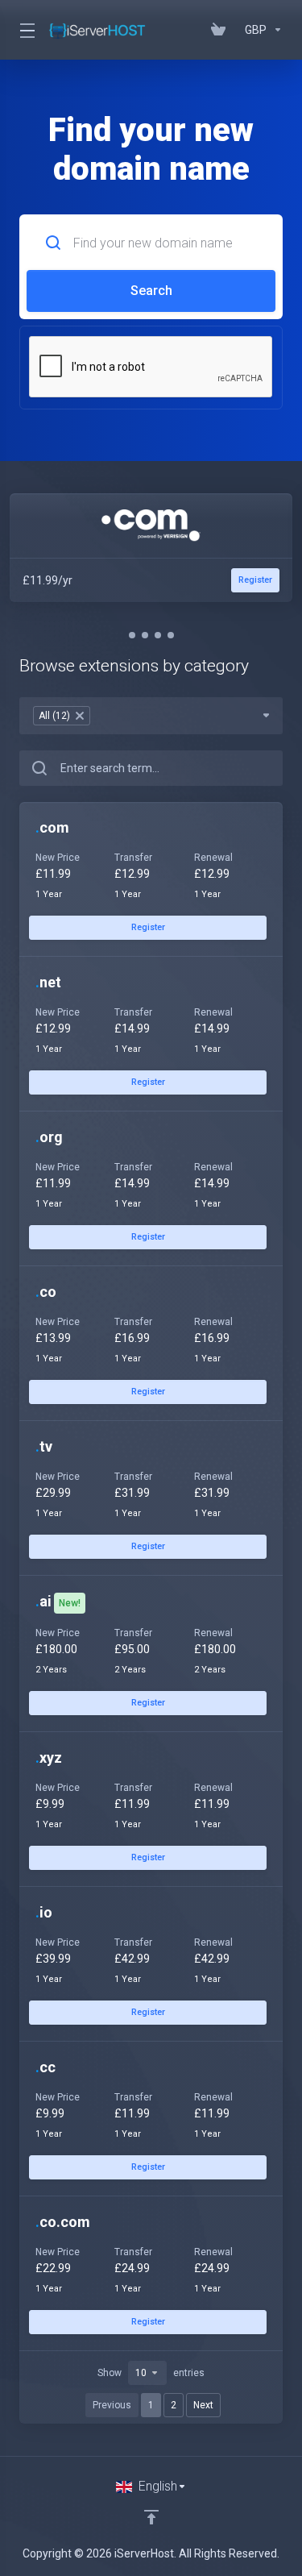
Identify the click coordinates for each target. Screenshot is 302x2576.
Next (203, 2405)
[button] (132, 635)
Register (148, 927)
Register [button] (255, 580)
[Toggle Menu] (24, 30)
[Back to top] (151, 2517)
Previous (112, 2405)
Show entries (151, 2373)
